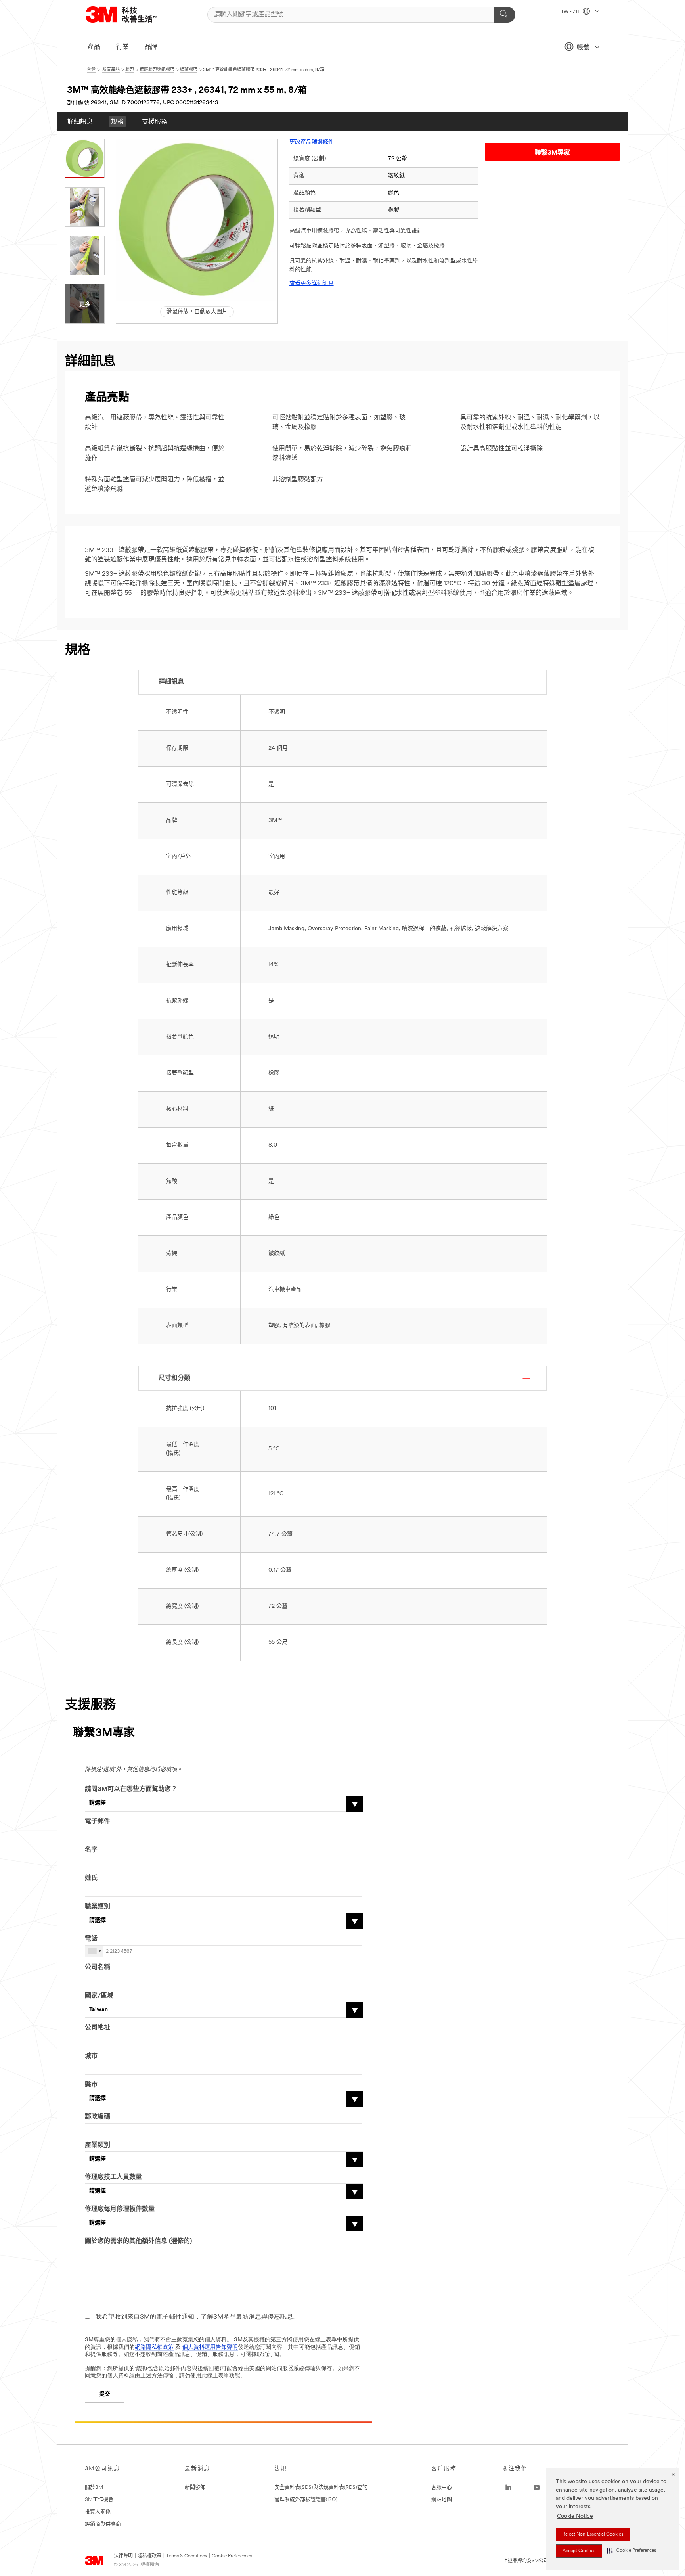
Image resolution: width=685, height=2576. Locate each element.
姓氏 (91, 1878)
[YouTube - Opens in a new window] (537, 2488)
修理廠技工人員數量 (113, 2177)
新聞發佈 (195, 2487)
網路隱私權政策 (154, 2347)
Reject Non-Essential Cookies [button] (593, 2534)
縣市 (91, 2085)
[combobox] (94, 1951)
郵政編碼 (98, 2117)
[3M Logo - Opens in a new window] (131, 14)
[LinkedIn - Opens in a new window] (508, 2488)
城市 (91, 2056)
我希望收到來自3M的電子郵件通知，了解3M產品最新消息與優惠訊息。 (197, 2317)
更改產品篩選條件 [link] (312, 142)
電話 (91, 1939)
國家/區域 (99, 1996)
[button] (631, 2551)
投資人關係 (98, 2512)
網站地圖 (442, 2500)
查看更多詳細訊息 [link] (312, 284)
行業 (122, 47)
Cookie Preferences (232, 2556)
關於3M (94, 2487)
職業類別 (98, 1907)
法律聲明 (123, 2556)
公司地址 (98, 2028)
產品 (94, 47)
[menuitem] (80, 122)
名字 (91, 1850)
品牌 (151, 47)
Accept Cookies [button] (579, 2551)
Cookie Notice (575, 2516)
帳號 (583, 48)
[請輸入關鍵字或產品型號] (504, 15)
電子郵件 (98, 1821)
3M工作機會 (99, 2500)
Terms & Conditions (187, 2556)
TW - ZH (571, 12)
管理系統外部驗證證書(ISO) (306, 2500)
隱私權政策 (149, 2556)
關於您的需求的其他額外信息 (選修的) (138, 2241)
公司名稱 (98, 1967)
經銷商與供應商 (103, 2524)
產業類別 (98, 2145)
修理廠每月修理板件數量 (120, 2209)
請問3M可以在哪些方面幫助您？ (131, 1789)
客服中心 (442, 2487)
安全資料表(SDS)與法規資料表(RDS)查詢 (321, 2487)
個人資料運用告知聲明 (210, 2347)
